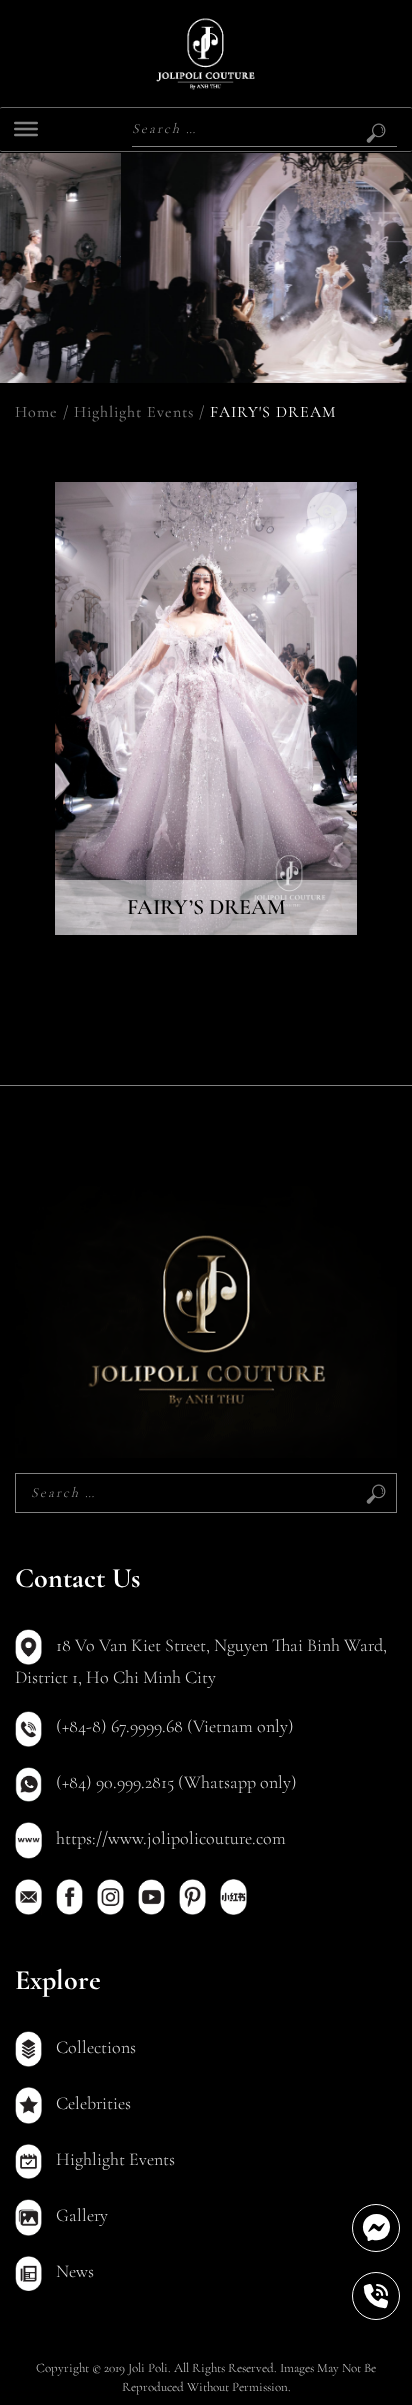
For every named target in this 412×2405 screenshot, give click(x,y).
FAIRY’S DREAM (206, 907)
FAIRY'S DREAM (273, 412)
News (73, 2271)
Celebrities (91, 2103)
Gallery (80, 2215)
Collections (94, 2047)
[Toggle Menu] (26, 129)
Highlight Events (134, 412)
